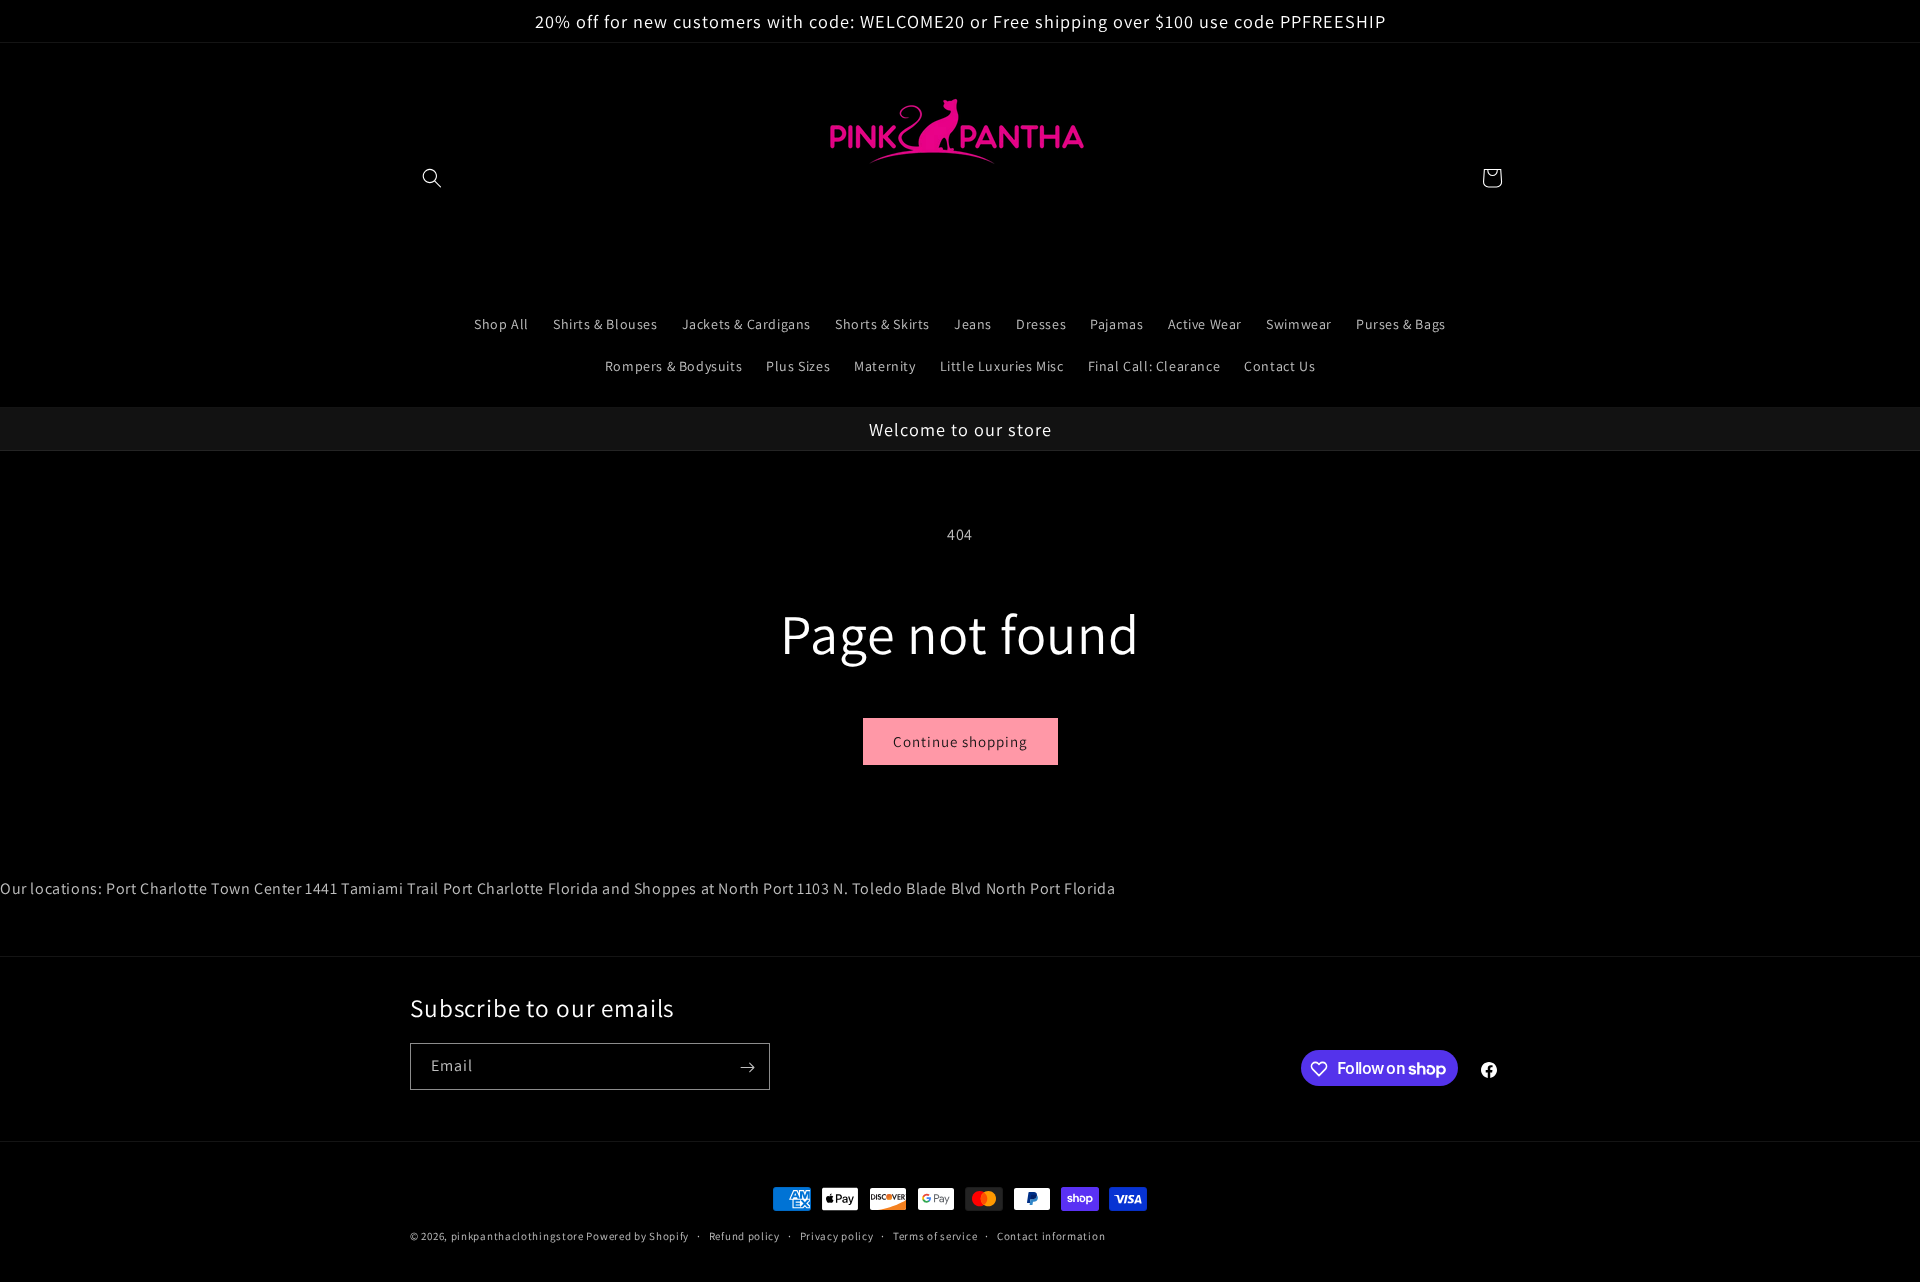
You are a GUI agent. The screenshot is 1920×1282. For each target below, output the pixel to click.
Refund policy (744, 1235)
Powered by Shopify (637, 1236)
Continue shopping (960, 741)
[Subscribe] (747, 1067)
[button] (432, 178)
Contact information (1051, 1235)
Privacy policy (837, 1235)
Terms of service (935, 1235)
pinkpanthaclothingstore (517, 1236)
